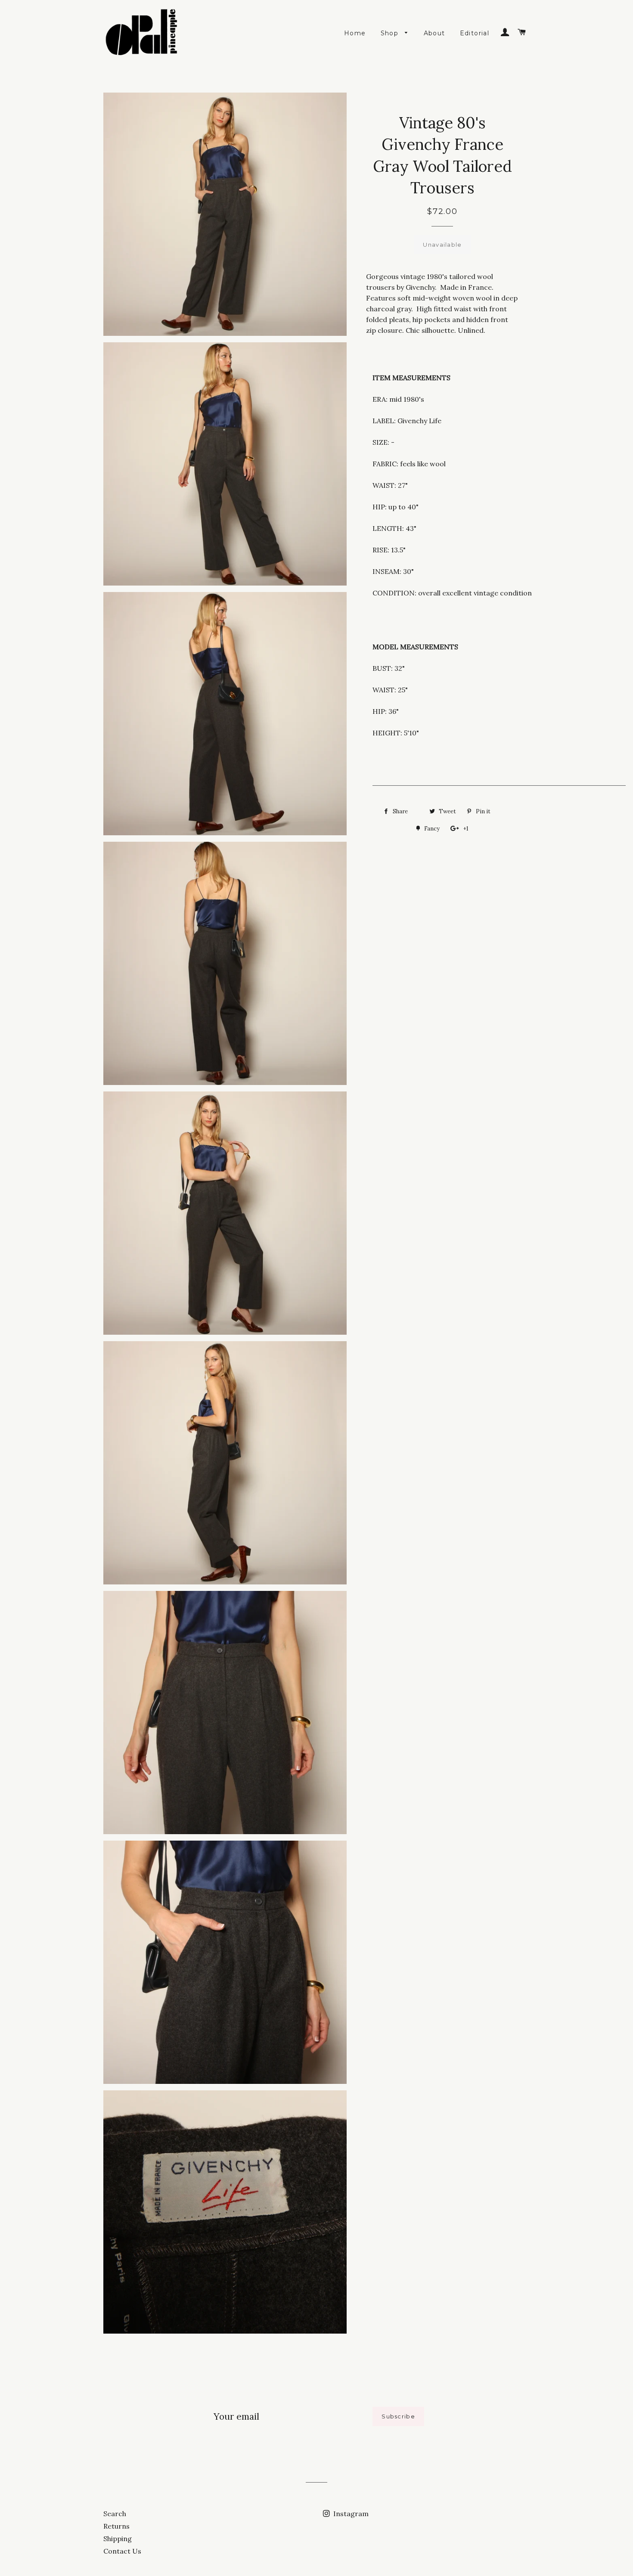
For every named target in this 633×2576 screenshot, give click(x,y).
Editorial (475, 33)
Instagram (350, 2514)
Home (355, 33)
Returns (116, 2526)
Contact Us (122, 2551)
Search (115, 2514)
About (434, 33)
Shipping (118, 2539)
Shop (391, 33)
